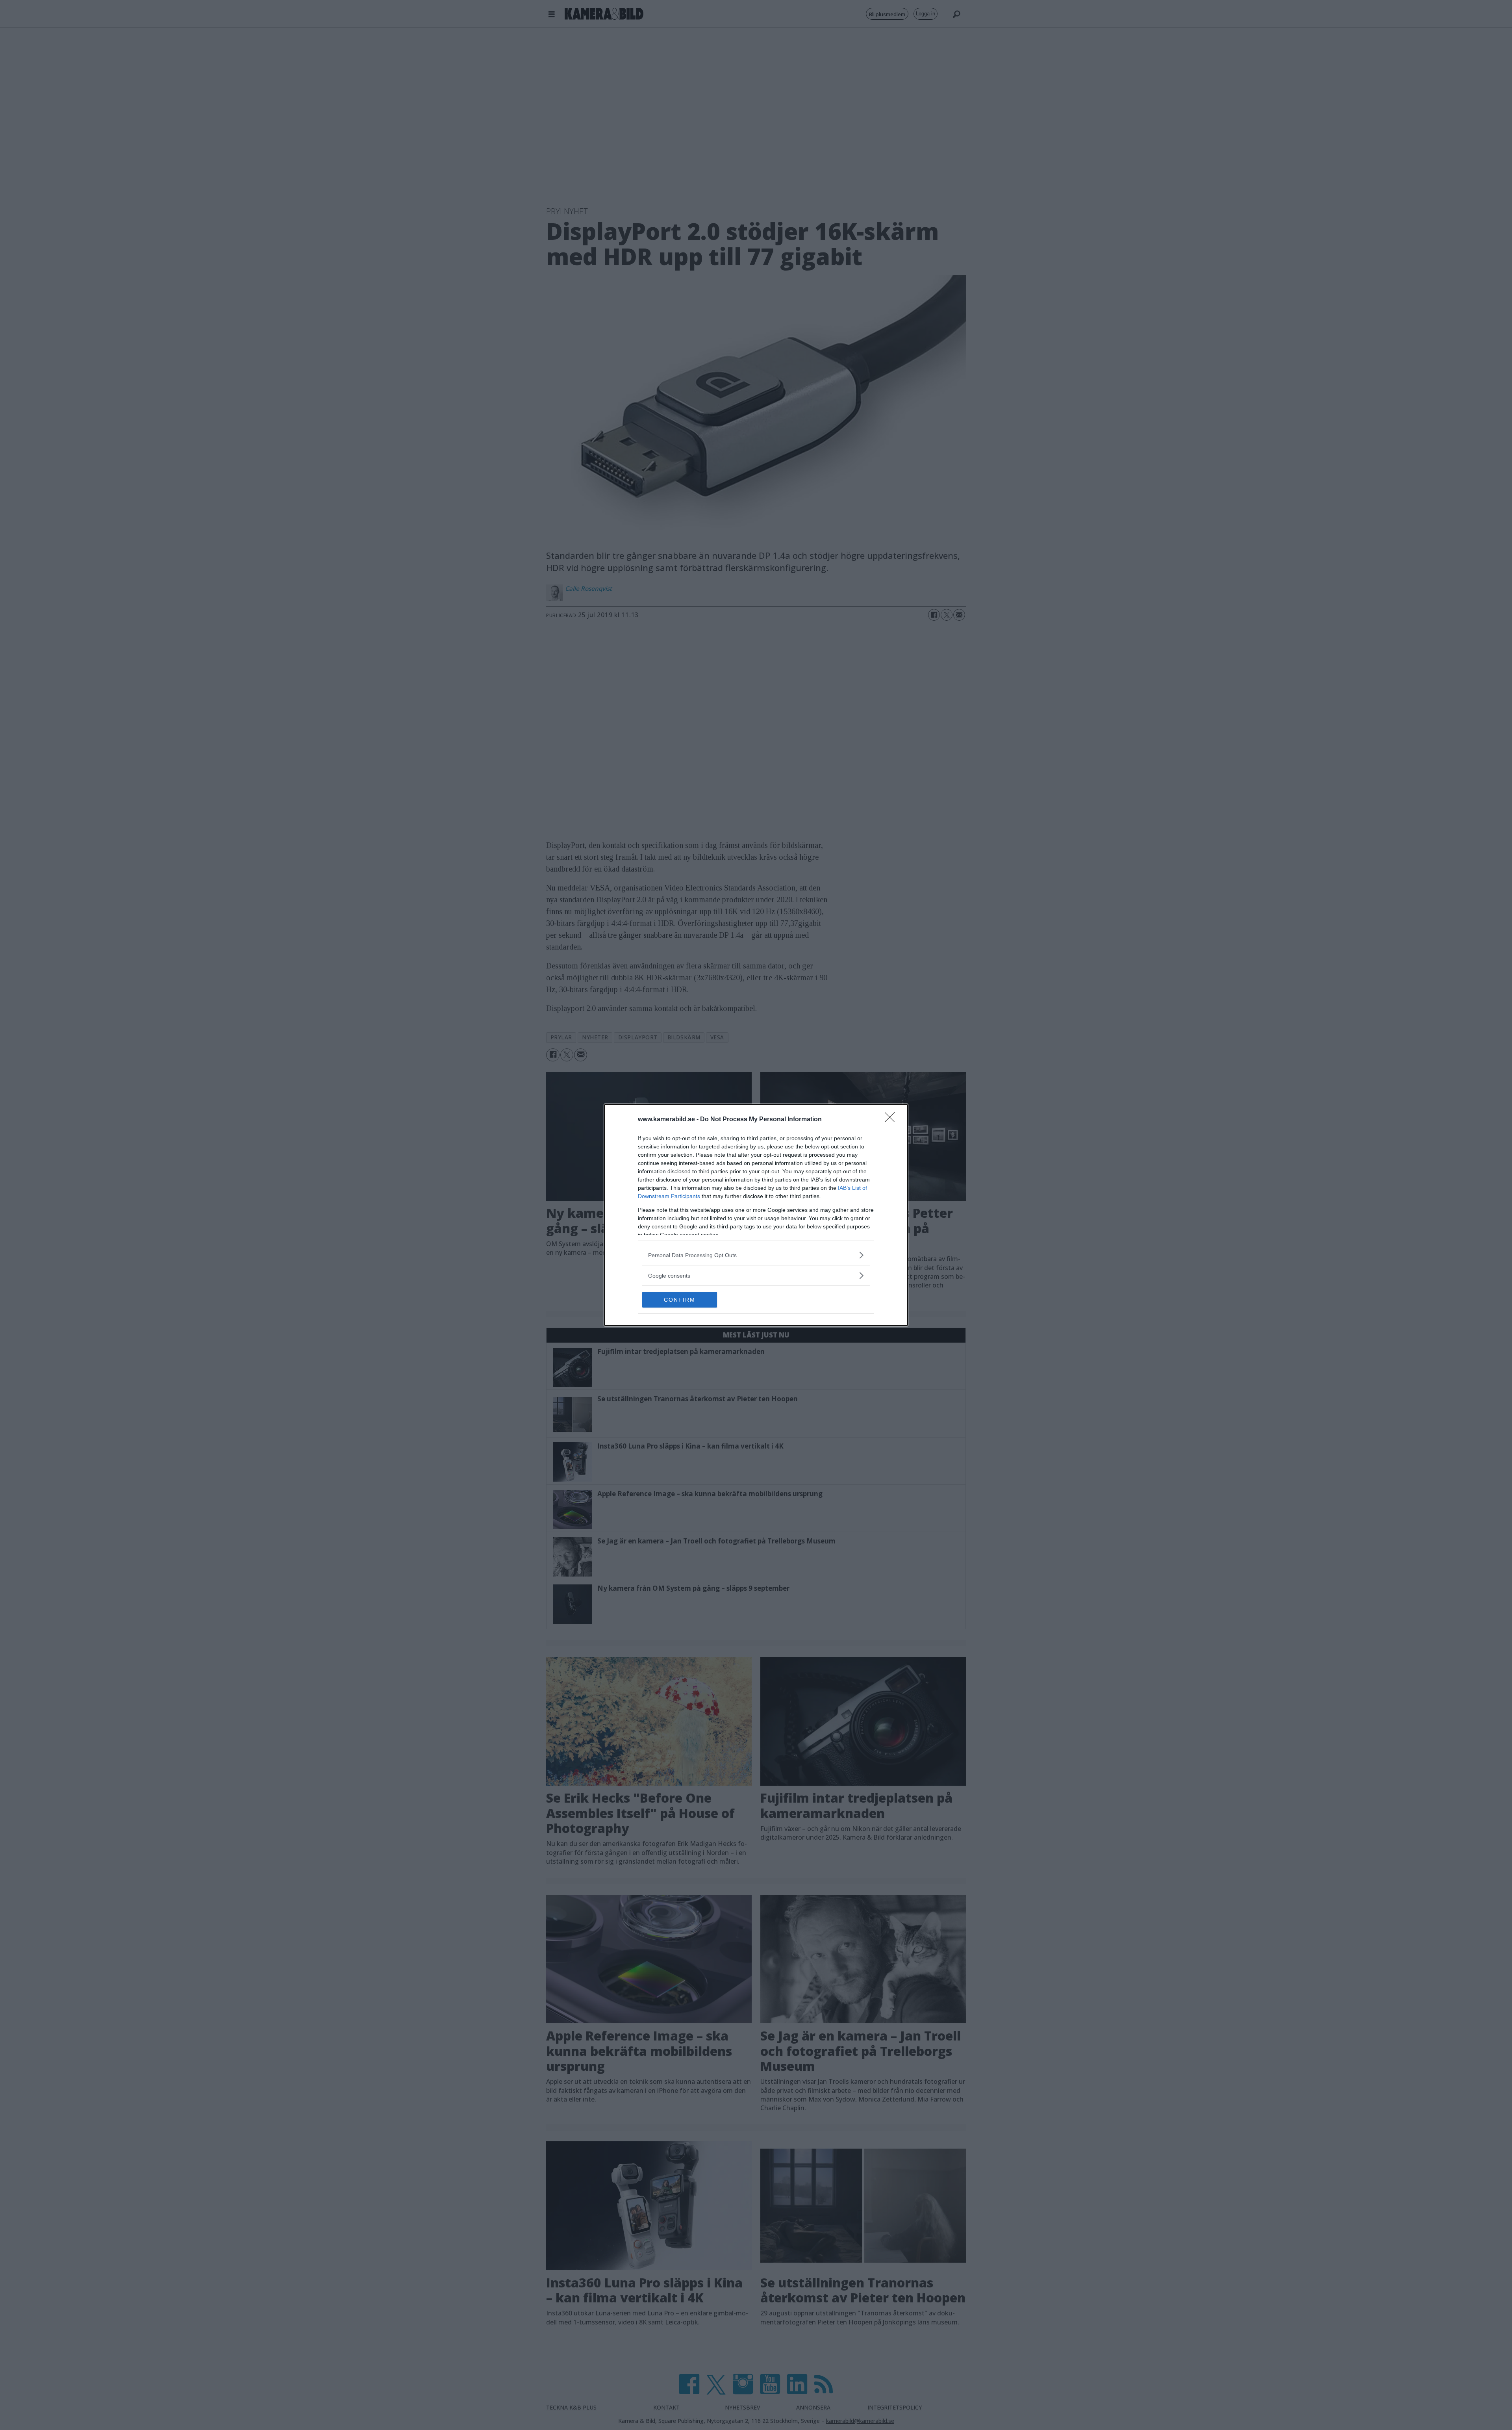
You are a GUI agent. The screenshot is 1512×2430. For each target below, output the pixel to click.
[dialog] (756, 1215)
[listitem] (756, 1255)
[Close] (892, 1120)
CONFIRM (680, 1300)
